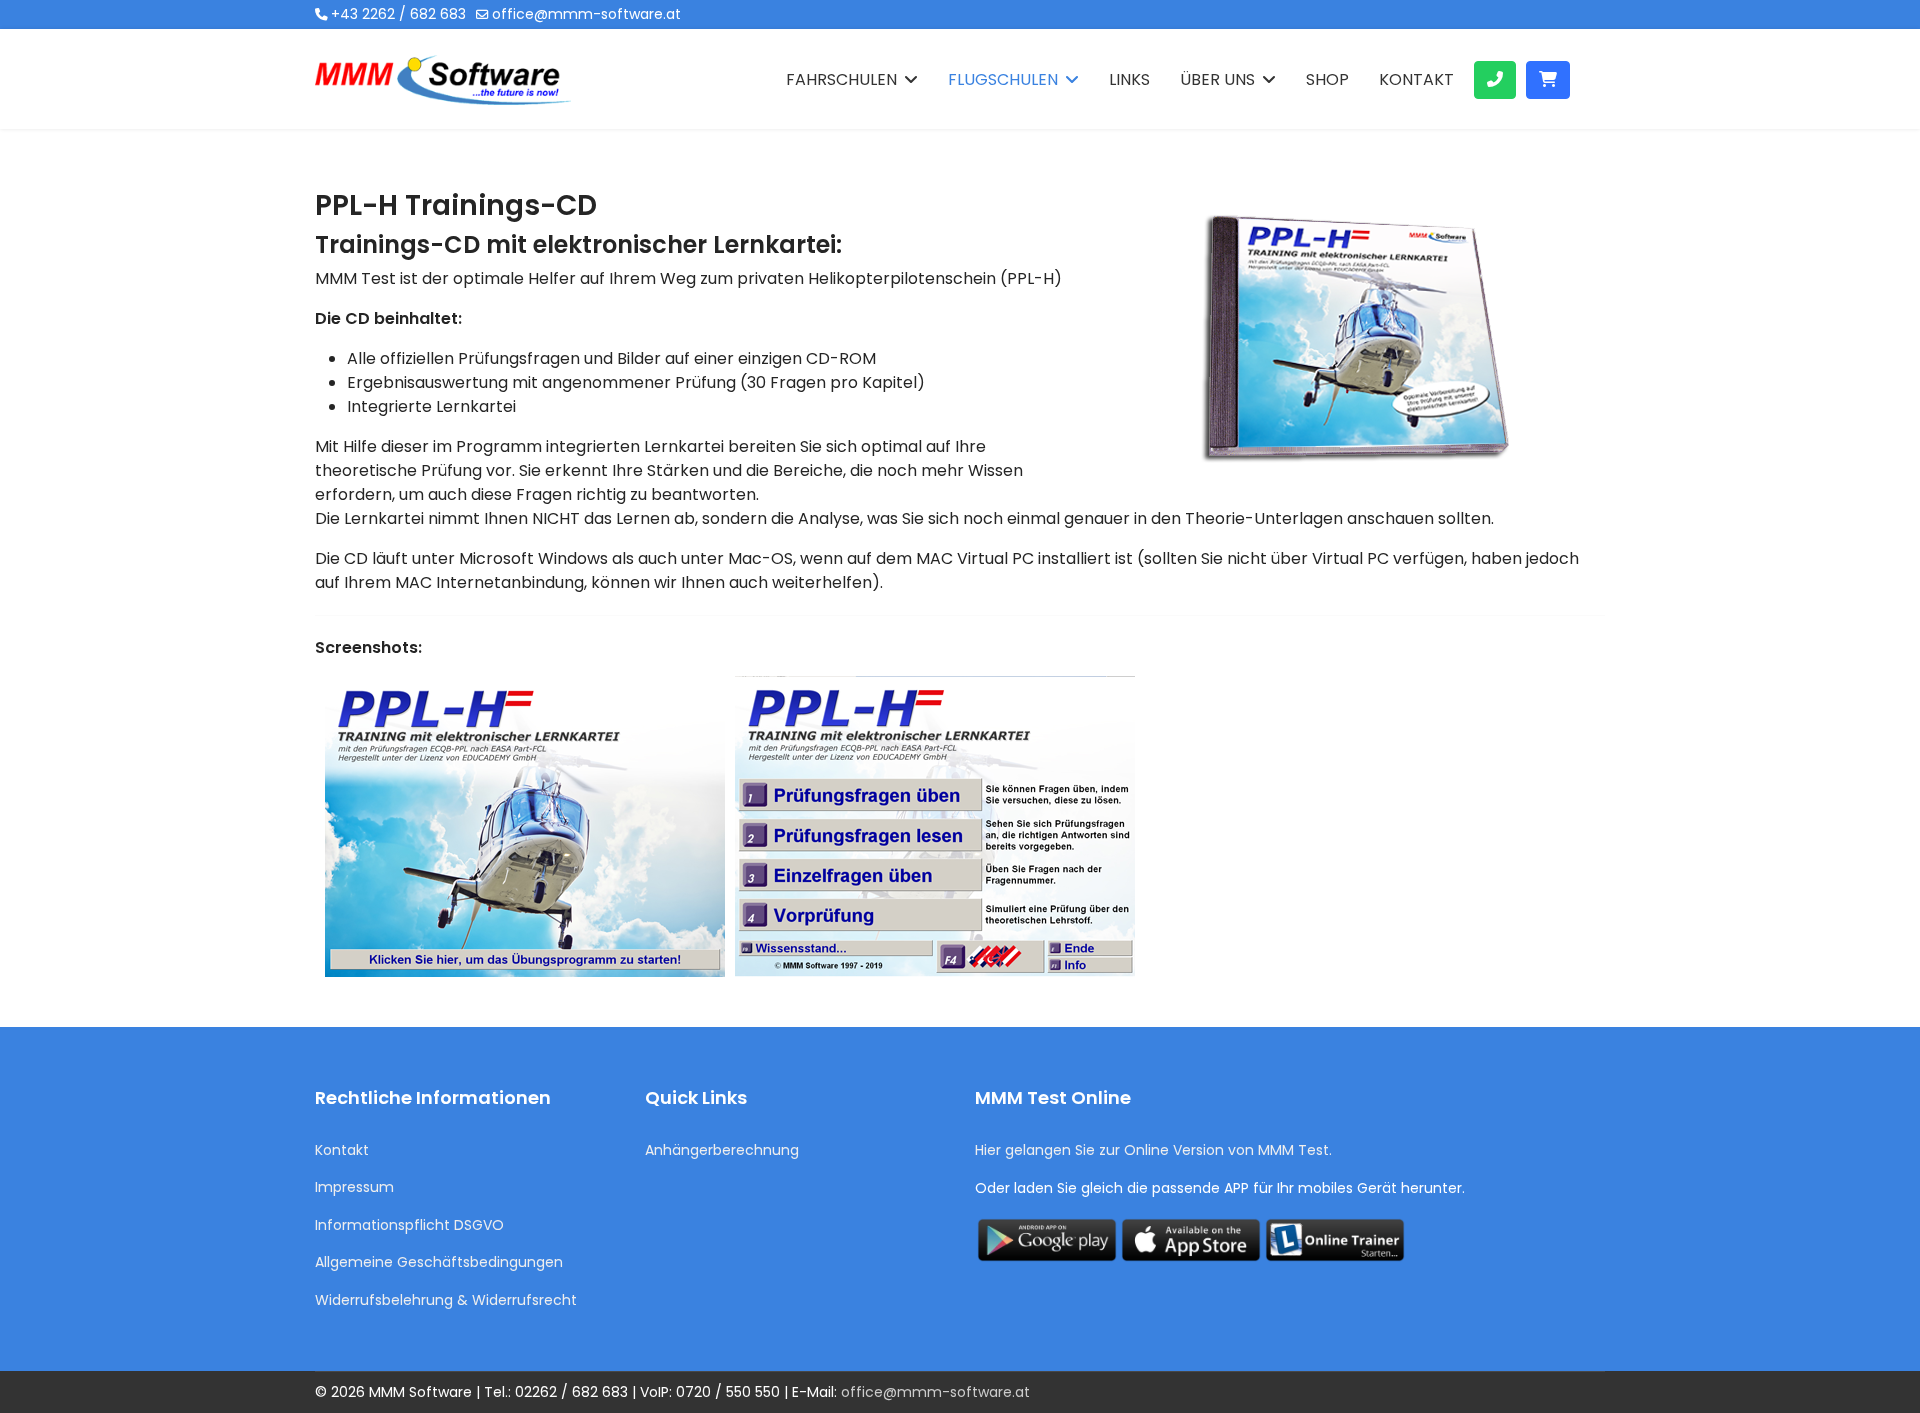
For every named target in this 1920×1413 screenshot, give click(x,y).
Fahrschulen (841, 79)
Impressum (354, 1187)
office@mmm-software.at (586, 14)
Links (1129, 79)
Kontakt (1416, 79)
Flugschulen (1003, 79)
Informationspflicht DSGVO (409, 1225)
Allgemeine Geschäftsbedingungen (439, 1262)
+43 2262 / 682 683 (398, 14)
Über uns (1217, 79)
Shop (1327, 79)
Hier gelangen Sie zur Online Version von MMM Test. (1153, 1150)
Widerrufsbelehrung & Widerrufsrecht (446, 1300)
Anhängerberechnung (722, 1150)
